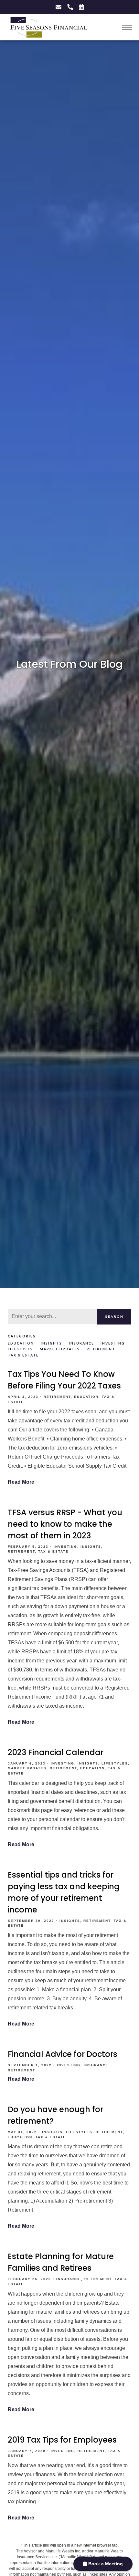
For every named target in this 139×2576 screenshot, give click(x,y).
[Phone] (70, 7)
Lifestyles (20, 1349)
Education (21, 1343)
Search (114, 1316)
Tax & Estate (23, 1355)
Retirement (101, 1349)
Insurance (81, 1343)
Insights (51, 1343)
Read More (21, 1482)
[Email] (58, 7)
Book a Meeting (105, 2564)
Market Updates (60, 1349)
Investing (113, 1343)
